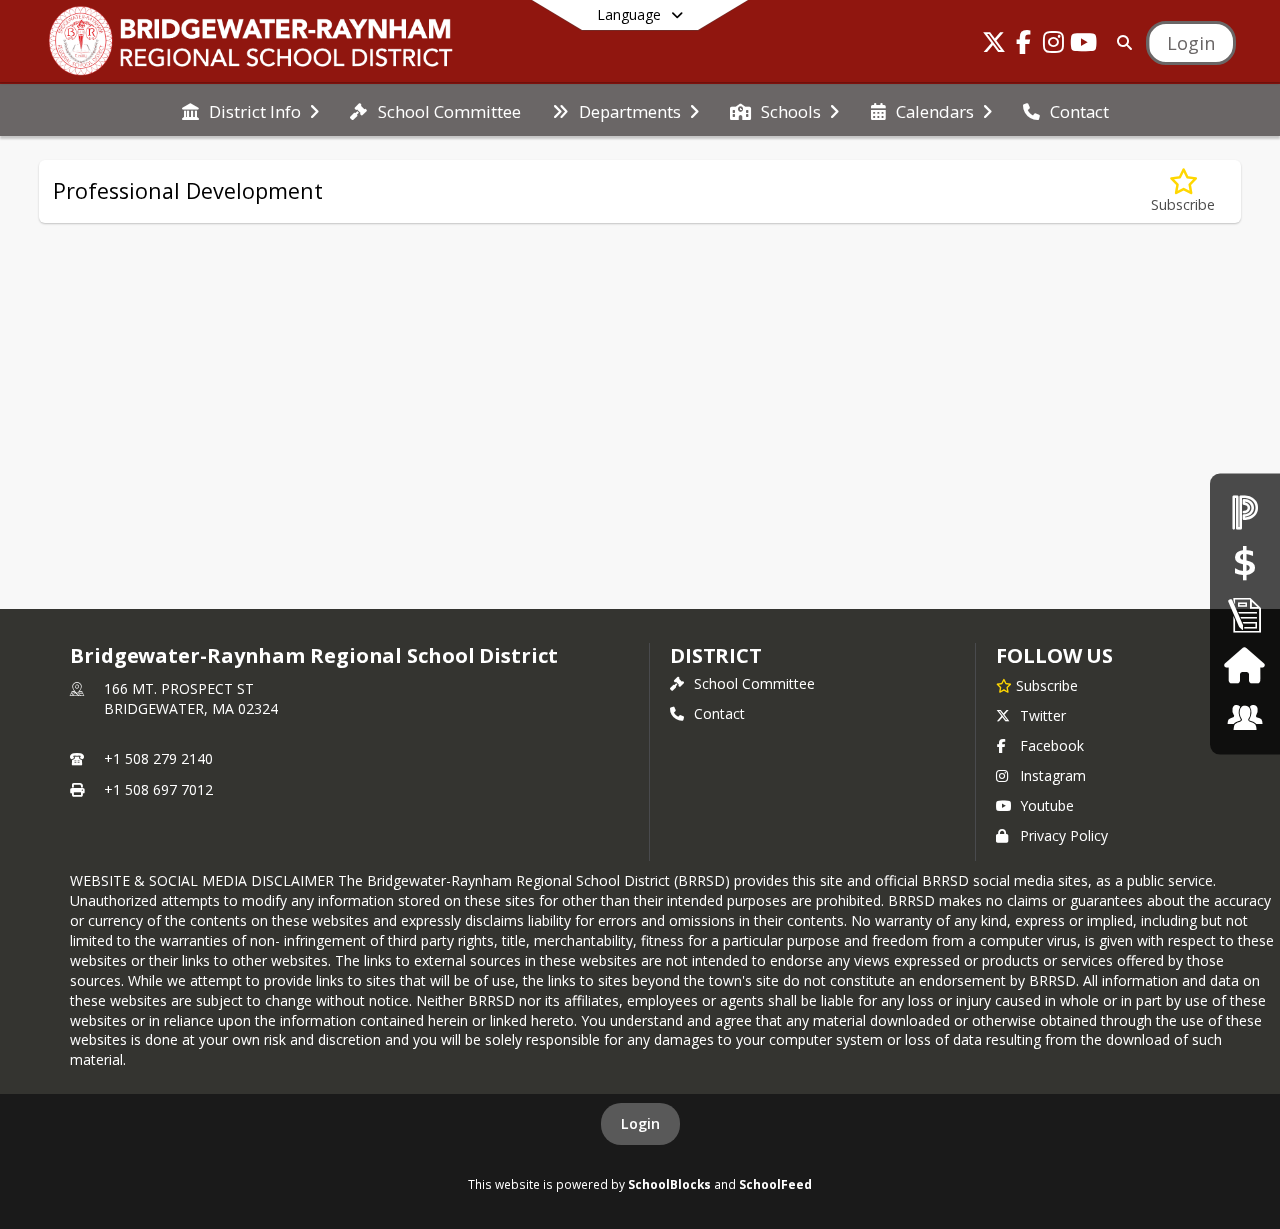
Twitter (1043, 715)
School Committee (754, 683)
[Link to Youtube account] (1084, 45)
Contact (719, 713)
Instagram (1053, 775)
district (716, 655)
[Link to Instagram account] (1054, 45)
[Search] (1120, 42)
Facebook (1052, 745)
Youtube (1047, 805)
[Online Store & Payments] (1245, 562)
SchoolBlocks (669, 1184)
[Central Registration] (1245, 614)
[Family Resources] (1244, 665)
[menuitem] (250, 110)
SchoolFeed (775, 1184)
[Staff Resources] (1245, 717)
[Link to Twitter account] (994, 45)
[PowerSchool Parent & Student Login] (1245, 511)
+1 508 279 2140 (158, 758)
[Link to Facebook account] (1024, 45)
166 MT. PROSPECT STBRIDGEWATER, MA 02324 (191, 698)
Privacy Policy (1064, 835)
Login (640, 1123)
